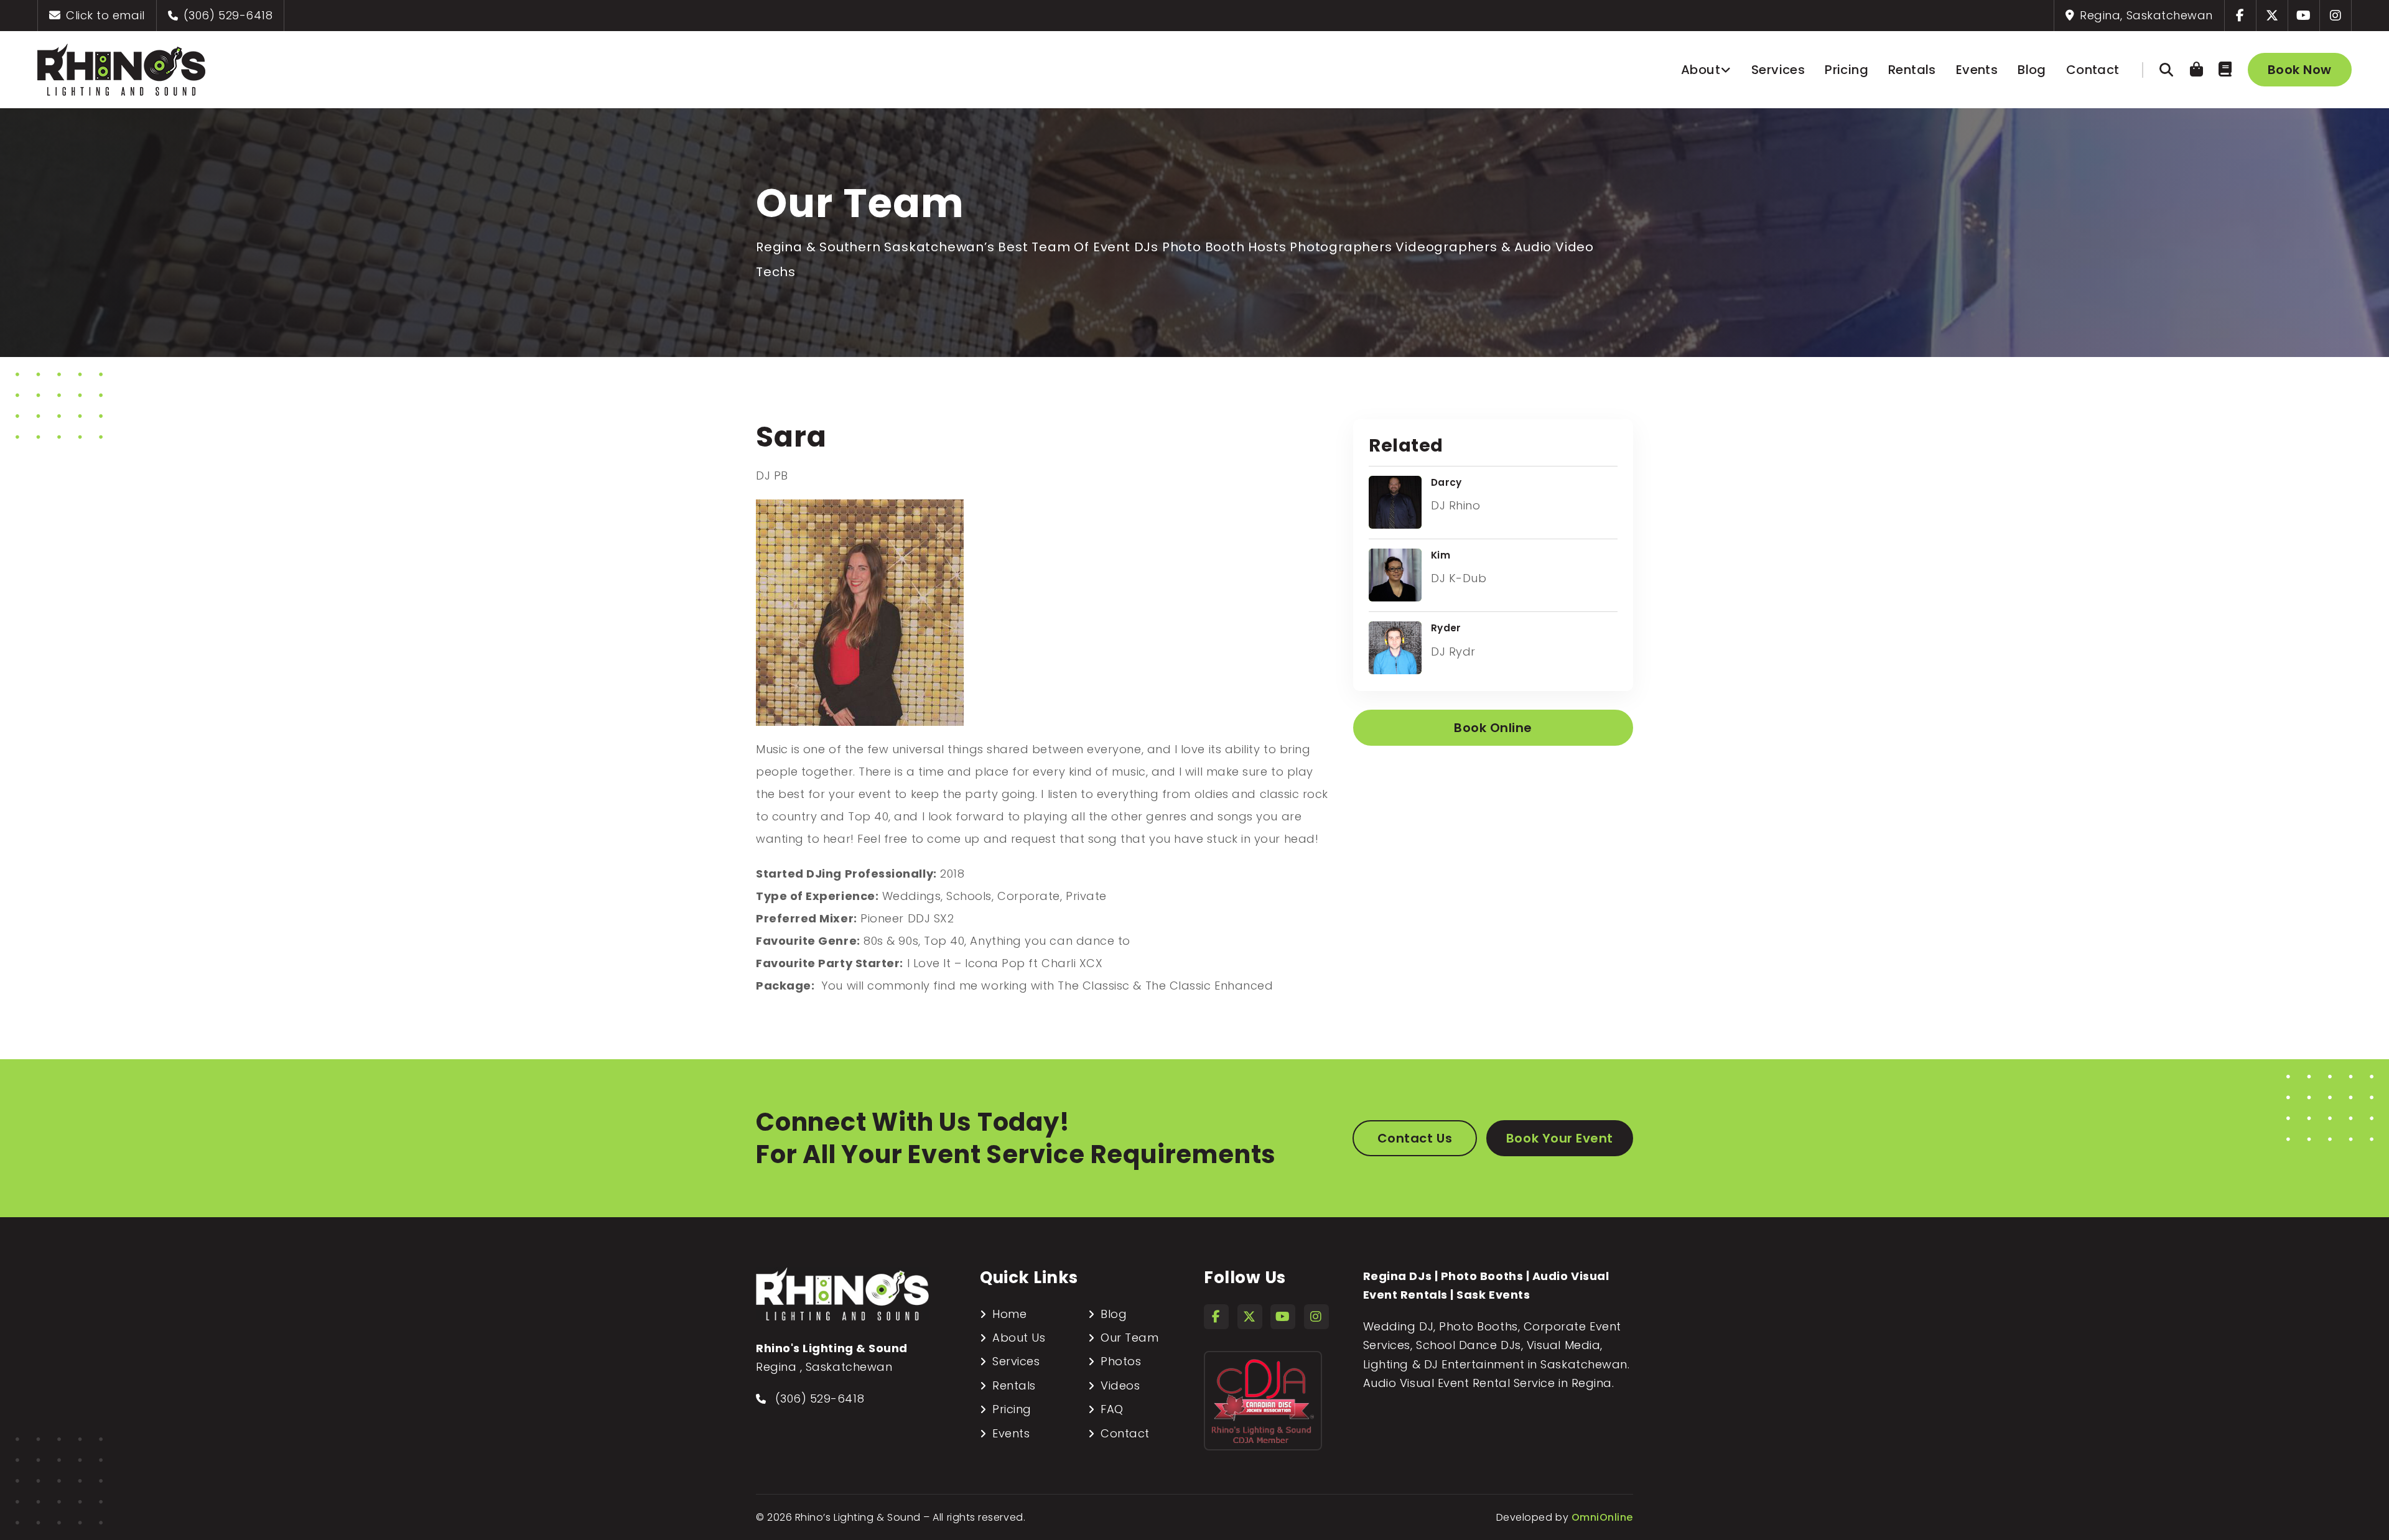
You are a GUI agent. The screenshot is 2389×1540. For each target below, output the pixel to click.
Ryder (1446, 628)
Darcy (1446, 482)
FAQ (1112, 1409)
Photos (1121, 1361)
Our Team (1129, 1338)
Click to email (104, 15)
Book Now (2300, 70)
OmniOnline (1602, 1517)
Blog (2032, 70)
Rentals (1912, 70)
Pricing (1846, 70)
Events (1977, 70)
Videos (1120, 1385)
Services (1778, 70)
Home (1009, 1314)
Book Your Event (1560, 1138)
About (1701, 70)
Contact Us (1415, 1138)
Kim (1441, 555)
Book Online (1493, 728)
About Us (1019, 1338)
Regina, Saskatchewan (2145, 15)
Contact (2093, 70)
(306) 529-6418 (226, 15)
